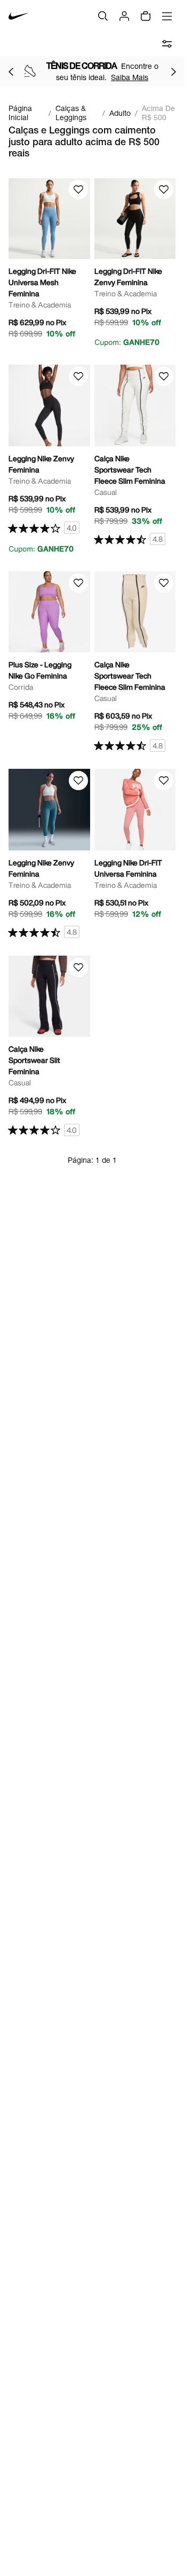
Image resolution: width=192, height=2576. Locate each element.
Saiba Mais (130, 77)
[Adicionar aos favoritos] (78, 190)
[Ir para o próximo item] (173, 72)
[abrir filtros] (167, 44)
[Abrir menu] (167, 16)
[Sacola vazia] (146, 16)
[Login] (124, 16)
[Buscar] (103, 16)
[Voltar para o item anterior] (11, 72)
